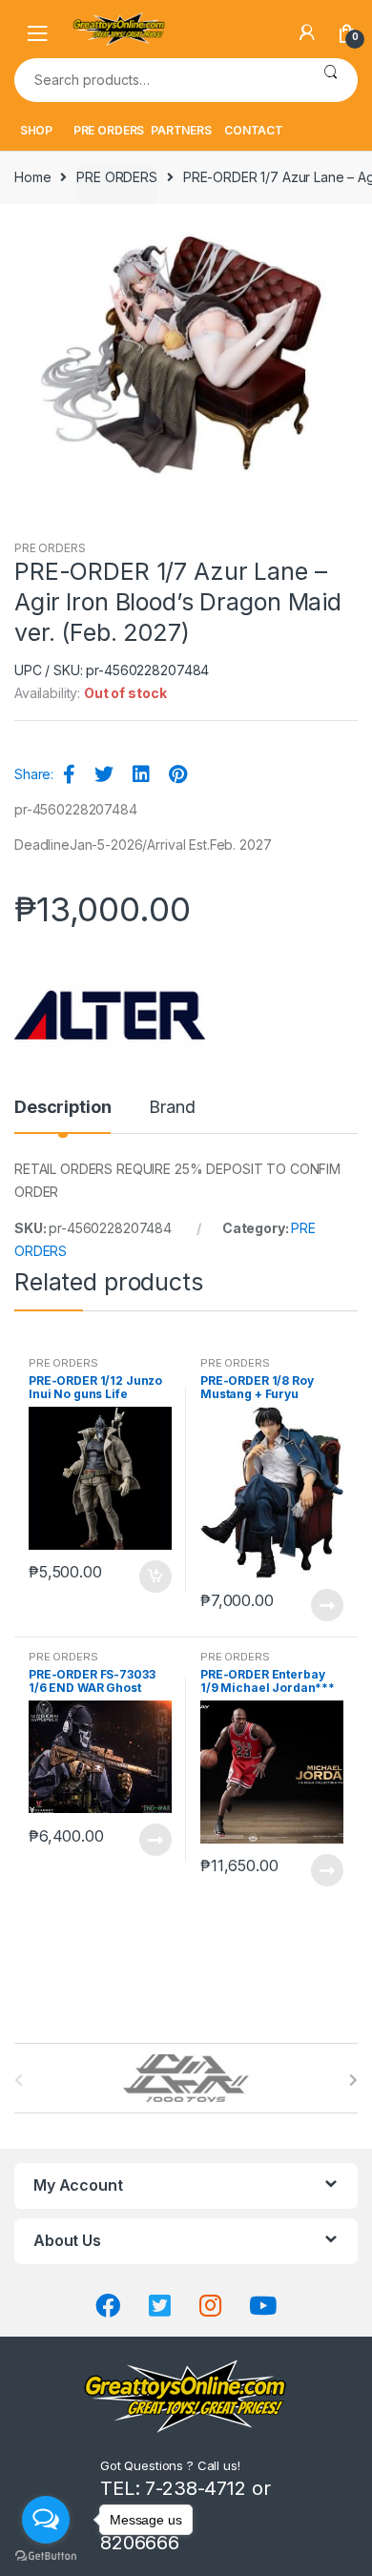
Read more (326, 1605)
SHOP (36, 130)
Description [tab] (62, 1108)
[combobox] (159, 80)
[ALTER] (110, 1016)
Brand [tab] (172, 1108)
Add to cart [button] (155, 1577)
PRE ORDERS (109, 130)
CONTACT (254, 130)
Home (32, 177)
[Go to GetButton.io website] (46, 2556)
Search (331, 80)
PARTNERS (181, 130)
